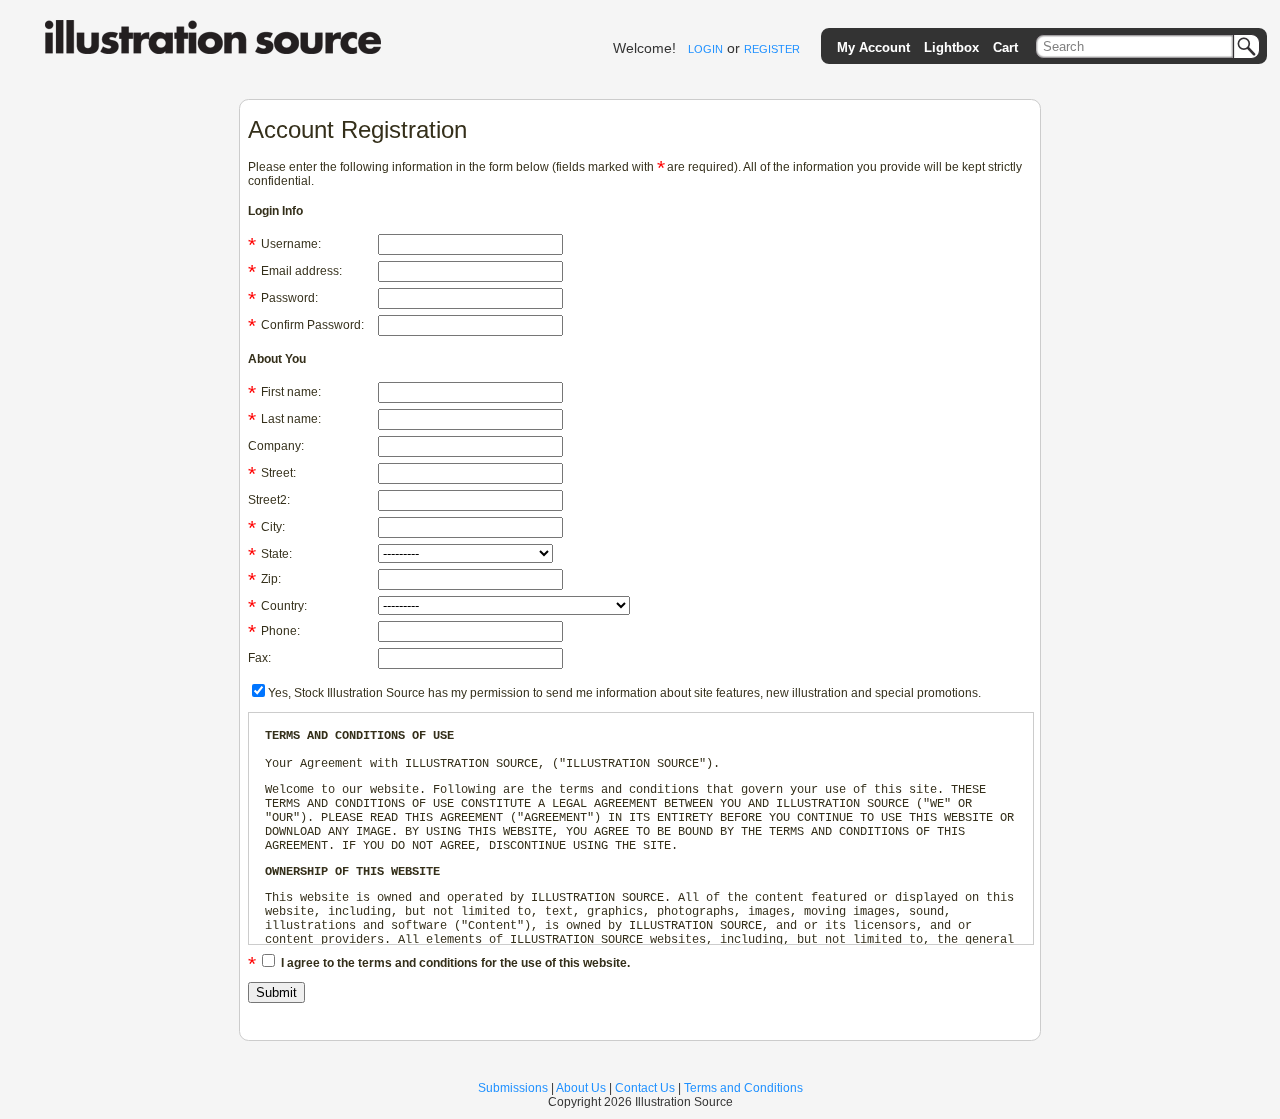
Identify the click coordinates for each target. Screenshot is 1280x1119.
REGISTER (772, 49)
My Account (873, 47)
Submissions (513, 1088)
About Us (581, 1088)
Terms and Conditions (743, 1088)
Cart (1005, 47)
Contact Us (645, 1088)
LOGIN (705, 49)
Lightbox (951, 47)
